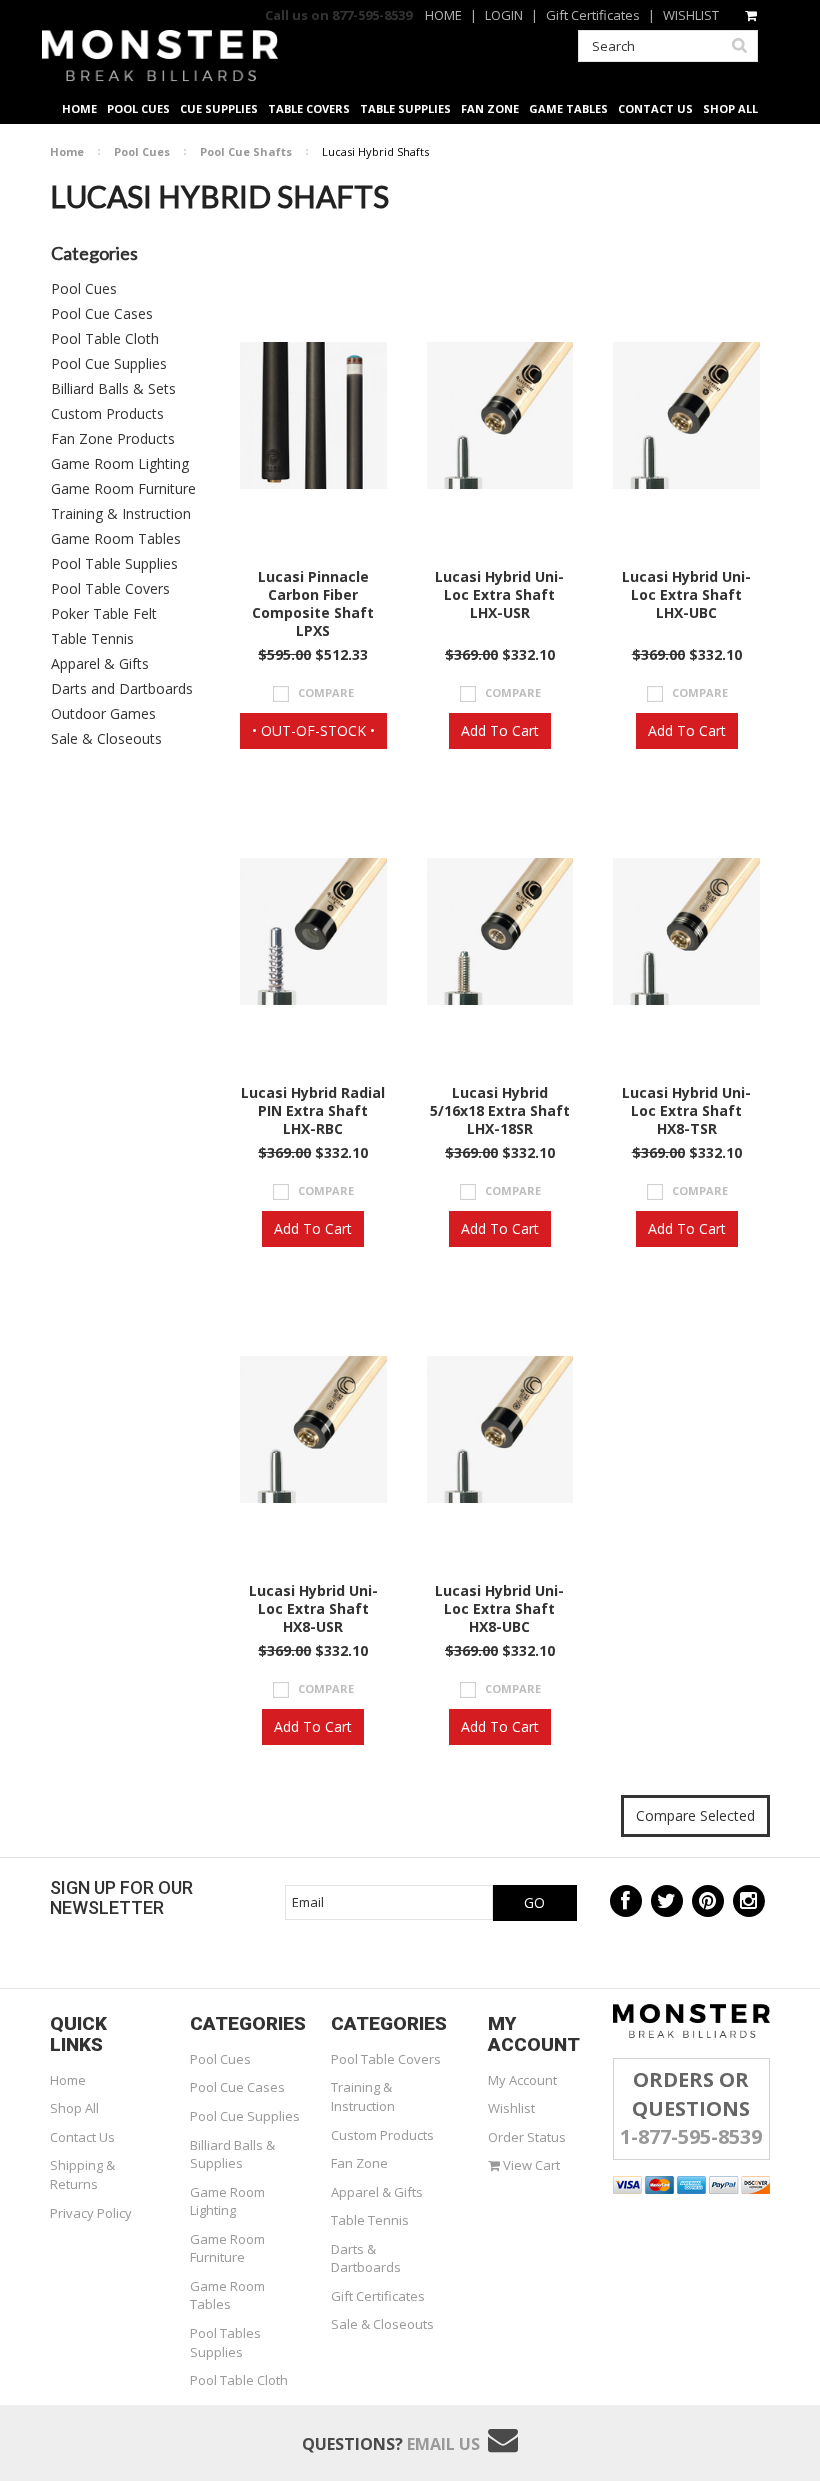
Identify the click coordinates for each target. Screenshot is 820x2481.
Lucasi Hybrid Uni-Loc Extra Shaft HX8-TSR (686, 1111)
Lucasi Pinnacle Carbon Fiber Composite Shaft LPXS (313, 604)
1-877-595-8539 (691, 2136)
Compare (326, 692)
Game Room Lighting (120, 463)
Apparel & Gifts (100, 663)
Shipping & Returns (82, 2174)
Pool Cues (142, 151)
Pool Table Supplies (114, 563)
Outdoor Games (103, 713)
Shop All (74, 2108)
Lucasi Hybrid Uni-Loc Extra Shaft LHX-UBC (686, 595)
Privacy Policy (91, 2213)
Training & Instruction (121, 513)
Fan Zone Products (113, 438)
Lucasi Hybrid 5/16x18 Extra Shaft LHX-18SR (500, 1111)
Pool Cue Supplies (109, 363)
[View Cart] (752, 15)
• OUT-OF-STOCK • (313, 730)
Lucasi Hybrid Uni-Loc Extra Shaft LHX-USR (499, 595)
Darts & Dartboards (366, 2258)
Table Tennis (92, 638)
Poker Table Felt (104, 613)
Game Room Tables (116, 538)
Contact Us (82, 2137)
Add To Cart (500, 730)
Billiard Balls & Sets (113, 388)
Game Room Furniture (123, 488)
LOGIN (504, 15)
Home (67, 151)
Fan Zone (359, 2163)
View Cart (530, 2165)
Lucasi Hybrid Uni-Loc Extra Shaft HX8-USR (313, 1609)
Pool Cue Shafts (246, 151)
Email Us (443, 2444)
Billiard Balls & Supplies (232, 2154)
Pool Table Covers (110, 588)
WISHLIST (691, 15)
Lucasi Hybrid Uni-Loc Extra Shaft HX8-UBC (499, 1609)
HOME (443, 15)
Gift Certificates (593, 15)
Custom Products (107, 413)
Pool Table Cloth (105, 338)
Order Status (527, 2137)
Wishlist (511, 2108)
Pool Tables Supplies (225, 2342)
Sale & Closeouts (106, 738)
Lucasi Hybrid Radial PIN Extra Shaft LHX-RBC (313, 1111)
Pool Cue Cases (102, 313)
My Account (522, 2080)
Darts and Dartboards (122, 688)
